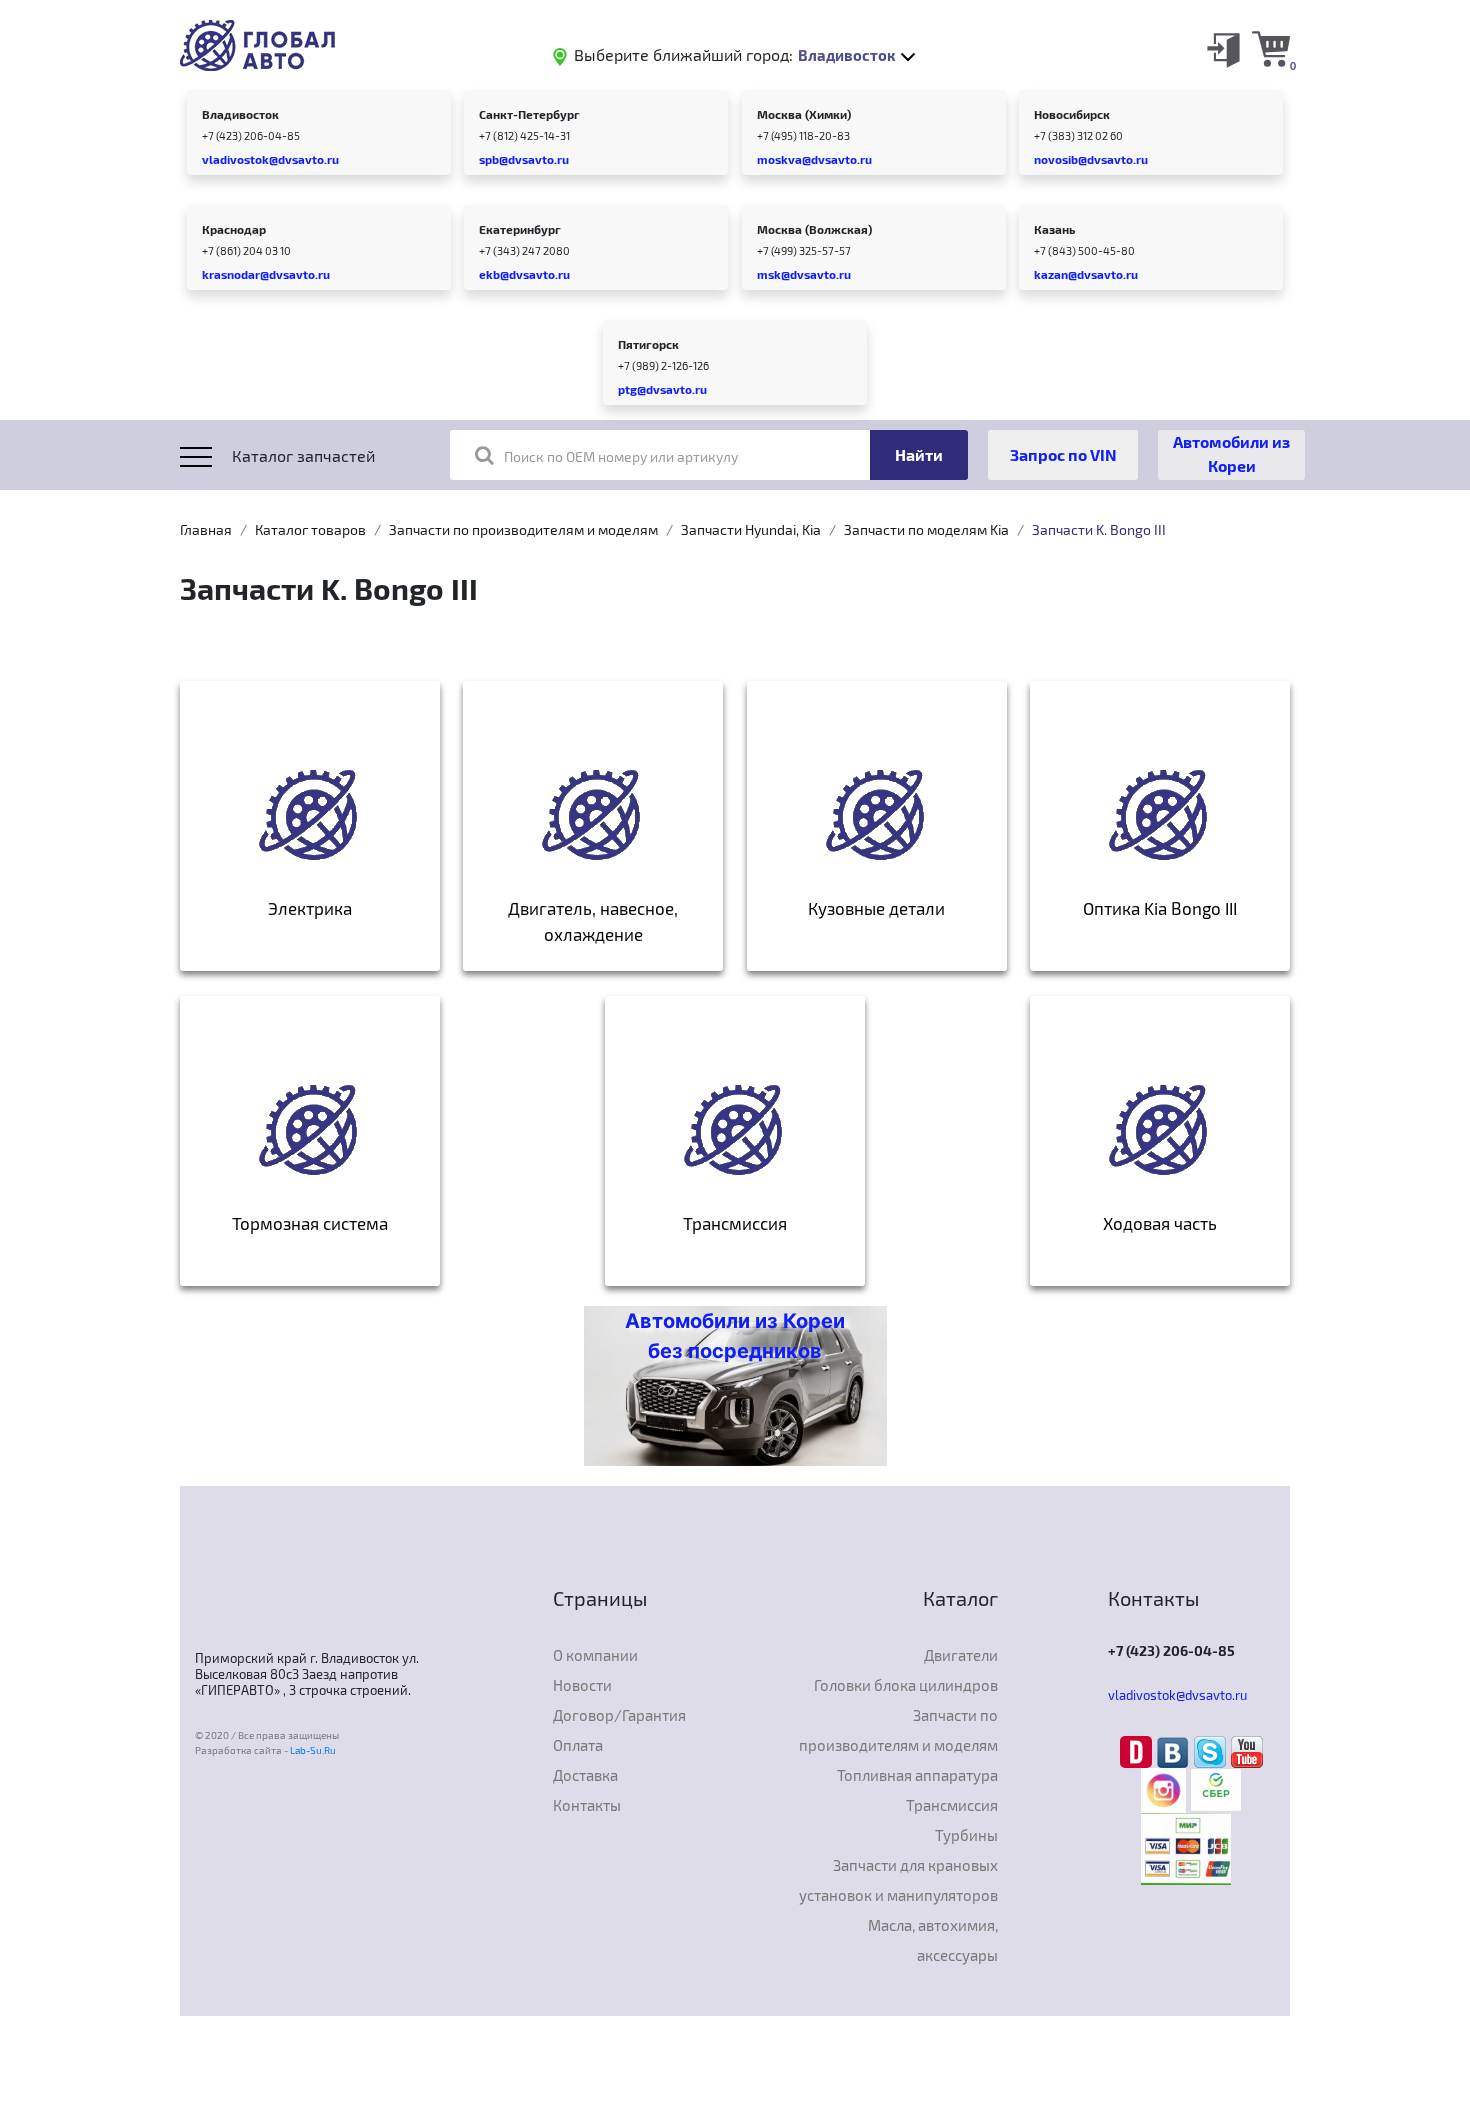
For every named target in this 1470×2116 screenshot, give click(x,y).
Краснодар (234, 229)
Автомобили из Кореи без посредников (735, 1336)
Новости (582, 1685)
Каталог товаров (310, 529)
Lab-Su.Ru (313, 1750)
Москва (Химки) (804, 114)
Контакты (587, 1805)
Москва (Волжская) (814, 229)
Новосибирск (1072, 114)
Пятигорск (648, 344)
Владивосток (240, 114)
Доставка (585, 1775)
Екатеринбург (520, 229)
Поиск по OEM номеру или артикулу (621, 456)
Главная (206, 529)
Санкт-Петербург (529, 114)
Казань (1054, 229)
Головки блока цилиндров (906, 1685)
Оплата (578, 1745)
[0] (1271, 48)
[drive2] (1138, 1750)
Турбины (966, 1835)
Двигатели (961, 1655)
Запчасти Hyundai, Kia (751, 529)
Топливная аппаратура (917, 1775)
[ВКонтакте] (1175, 1750)
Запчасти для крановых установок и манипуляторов (898, 1880)
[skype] (1212, 1750)
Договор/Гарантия (619, 1715)
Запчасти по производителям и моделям (523, 529)
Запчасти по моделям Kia (926, 529)
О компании (595, 1655)
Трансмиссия (952, 1805)
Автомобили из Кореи (1231, 453)
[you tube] (1247, 1750)
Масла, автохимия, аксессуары (933, 1940)
